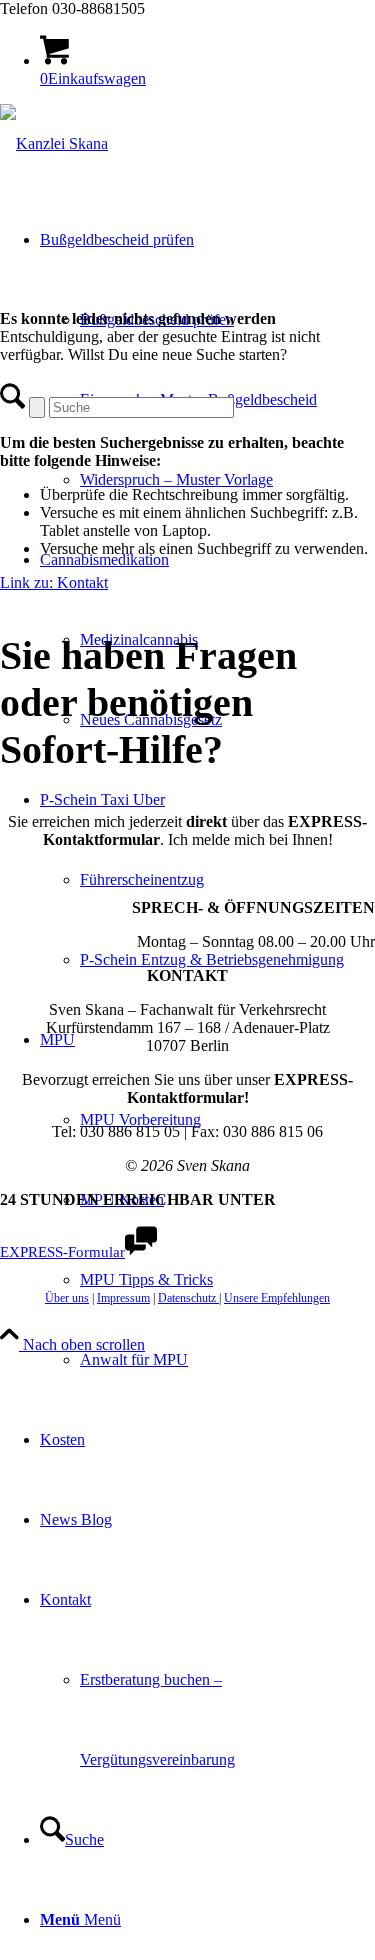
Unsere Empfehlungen (277, 1298)
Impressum (123, 1298)
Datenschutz (188, 1298)
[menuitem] (227, 480)
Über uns (67, 1298)
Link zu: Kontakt (54, 582)
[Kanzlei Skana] (54, 143)
